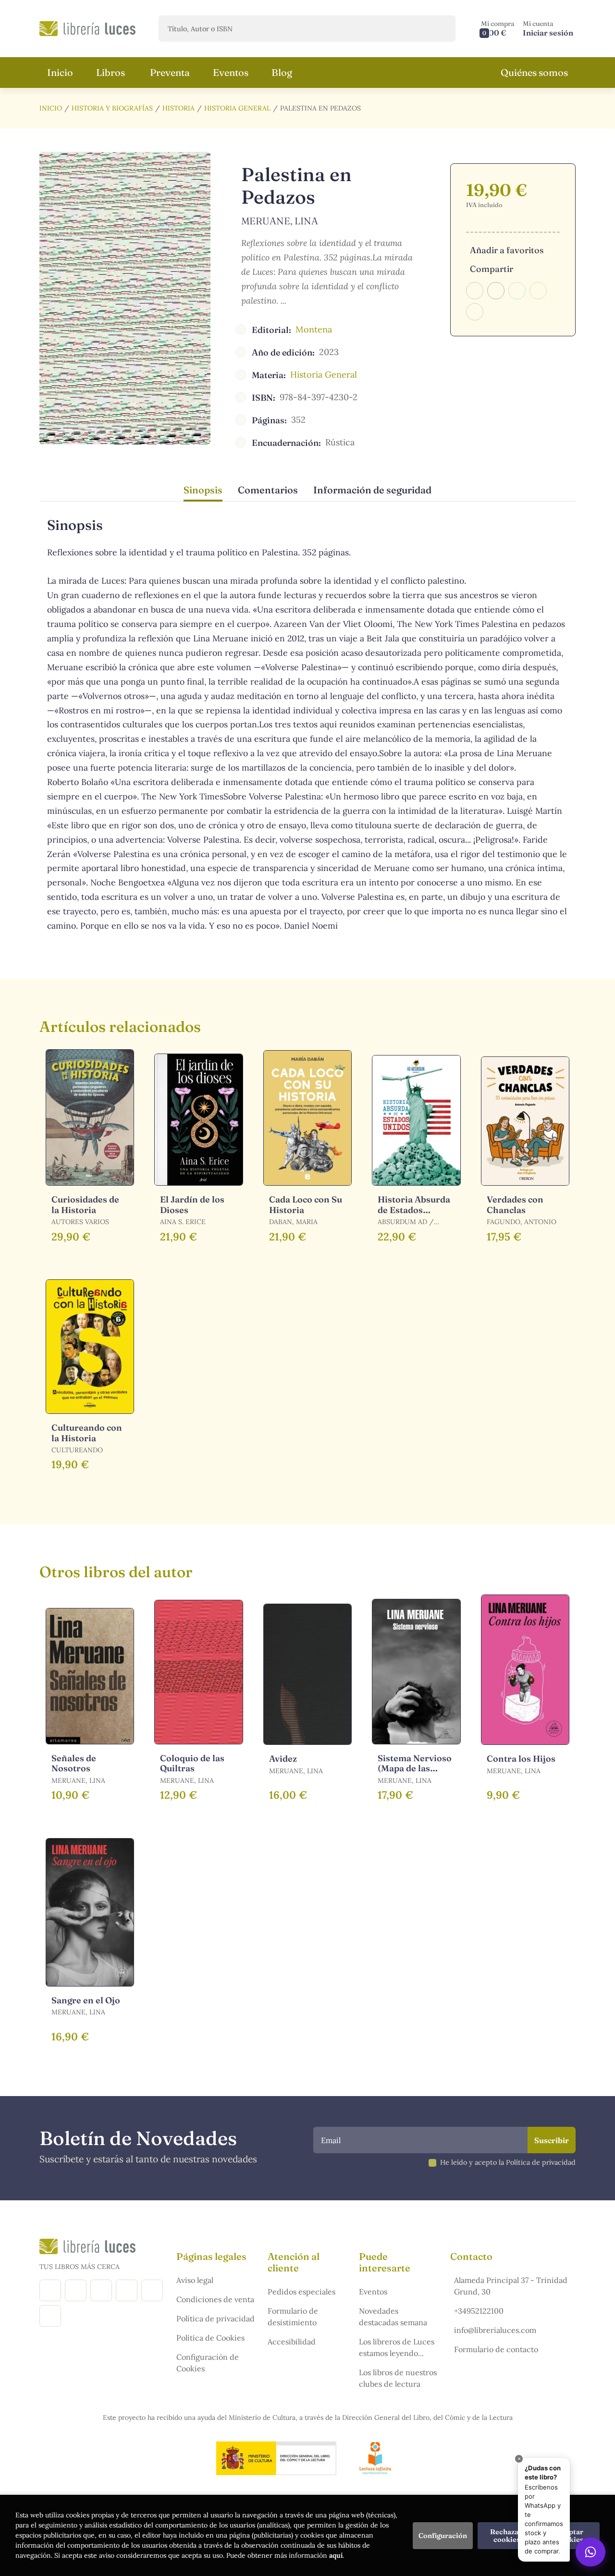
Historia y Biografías (112, 108)
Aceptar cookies (570, 2536)
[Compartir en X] (496, 291)
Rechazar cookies (507, 2536)
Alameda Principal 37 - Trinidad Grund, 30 (511, 2286)
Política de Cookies (210, 2338)
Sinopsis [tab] (203, 490)
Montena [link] (314, 329)
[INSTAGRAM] (76, 2290)
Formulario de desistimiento (293, 2317)
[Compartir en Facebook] (475, 291)
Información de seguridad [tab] (372, 490)
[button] (498, 29)
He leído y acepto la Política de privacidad (508, 2162)
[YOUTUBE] (152, 2290)
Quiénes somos (534, 72)
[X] (101, 2290)
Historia (178, 108)
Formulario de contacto (496, 2349)
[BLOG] (127, 2290)
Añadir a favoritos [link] (507, 250)
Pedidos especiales (301, 2292)
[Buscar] (440, 29)
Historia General (237, 108)
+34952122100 (479, 2311)
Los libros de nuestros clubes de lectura (398, 2378)
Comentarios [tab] (268, 490)
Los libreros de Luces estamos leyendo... (397, 2347)
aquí (336, 2555)
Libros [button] (111, 72)
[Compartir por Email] (538, 291)
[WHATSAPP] (50, 2316)
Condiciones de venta (215, 2299)
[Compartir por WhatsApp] (517, 291)
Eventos (373, 2292)
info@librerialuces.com (495, 2330)
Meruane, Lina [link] (280, 221)
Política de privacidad (215, 2318)
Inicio (51, 108)
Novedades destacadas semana (393, 2317)
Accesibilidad (292, 2342)
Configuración (443, 2536)
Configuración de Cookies (208, 2363)
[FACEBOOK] (50, 2290)
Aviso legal (195, 2280)
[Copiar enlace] (475, 312)
